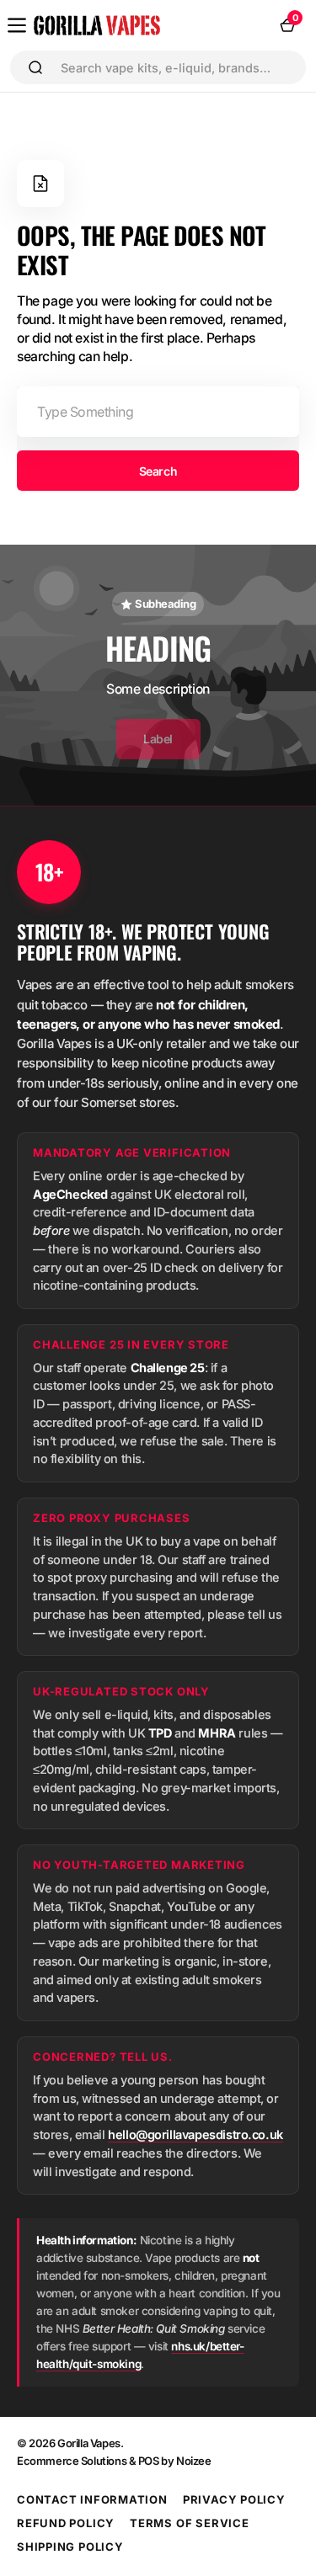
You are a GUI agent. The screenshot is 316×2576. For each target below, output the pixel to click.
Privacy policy (234, 2499)
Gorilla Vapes (89, 2443)
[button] (17, 25)
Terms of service (189, 2523)
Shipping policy (70, 2547)
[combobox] (177, 67)
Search (158, 471)
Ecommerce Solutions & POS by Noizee (114, 2461)
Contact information (92, 2499)
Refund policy (66, 2523)
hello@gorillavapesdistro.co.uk (195, 2134)
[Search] (35, 67)
